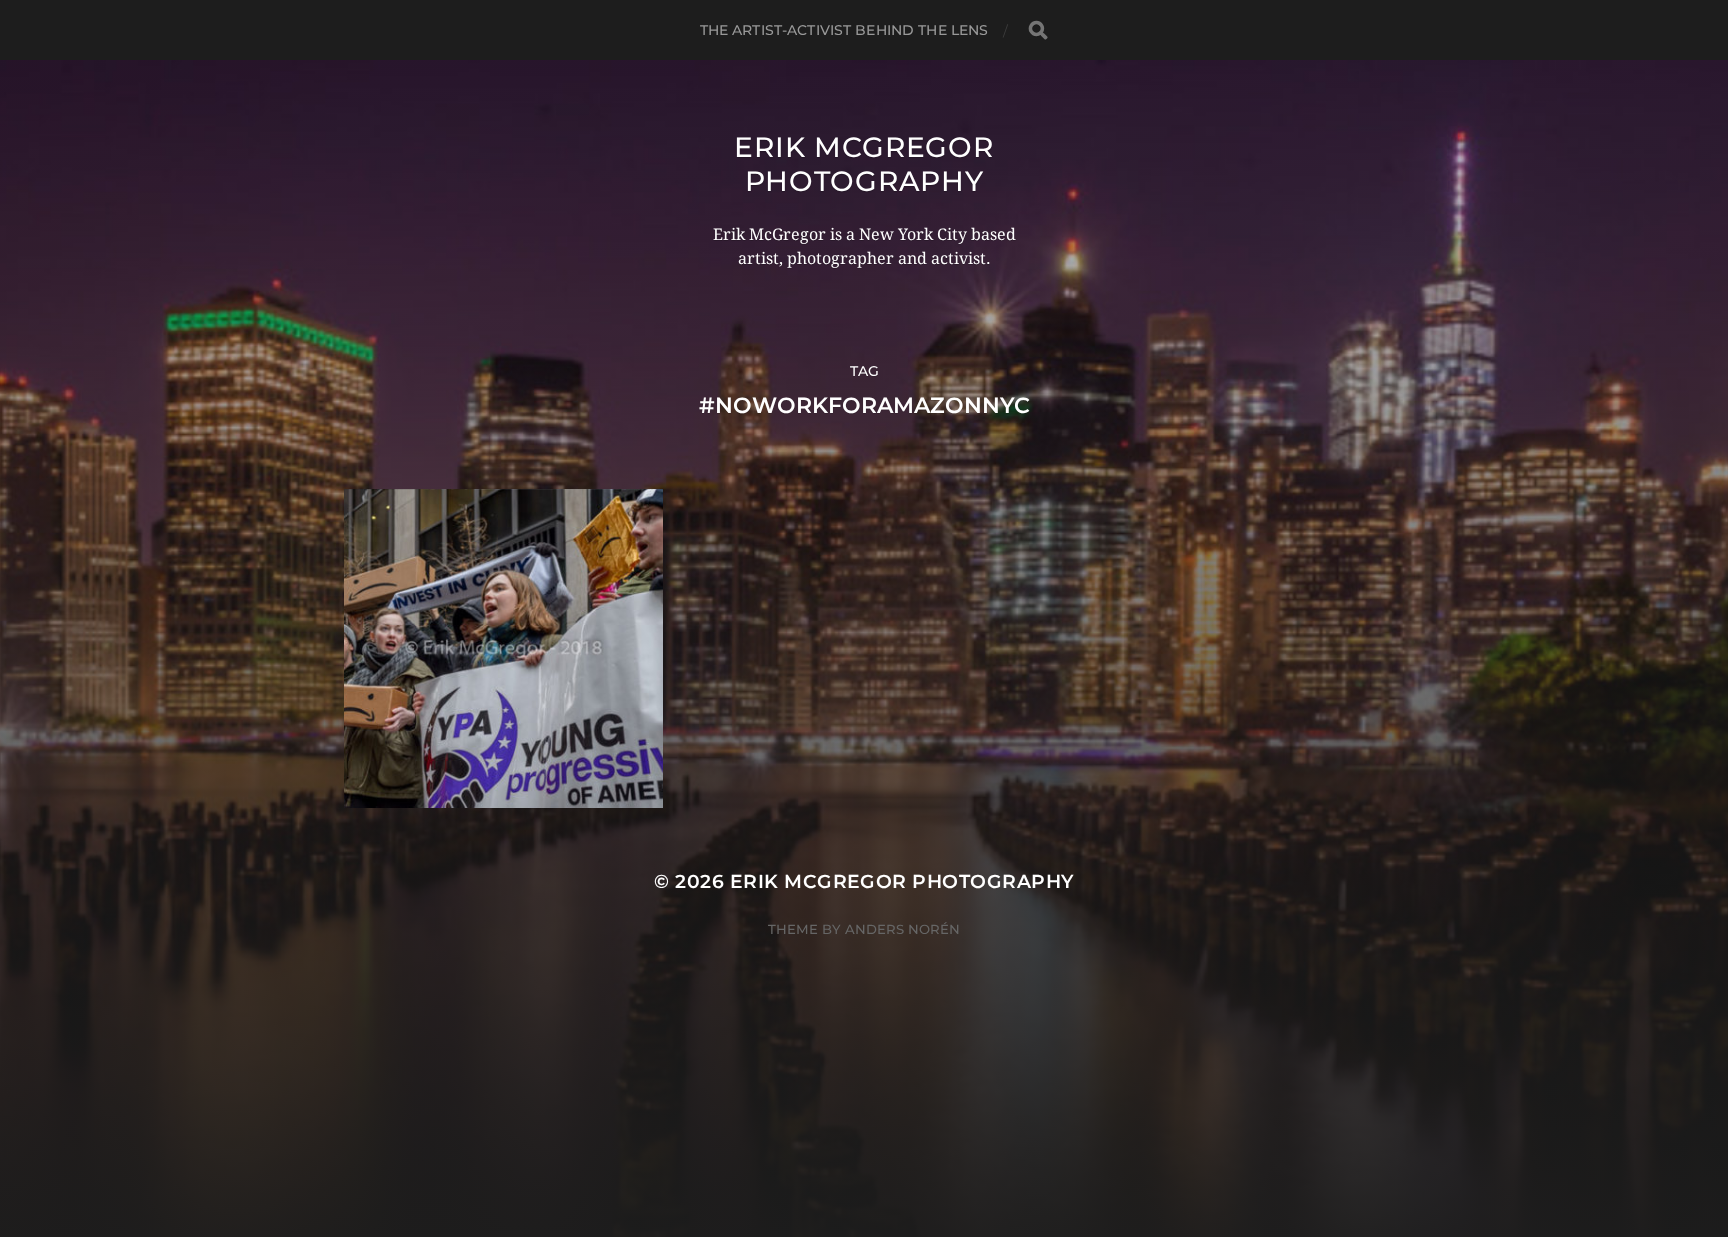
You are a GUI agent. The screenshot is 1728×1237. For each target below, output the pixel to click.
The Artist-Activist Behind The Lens (844, 30)
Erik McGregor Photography (863, 164)
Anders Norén (902, 929)
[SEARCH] (1038, 30)
